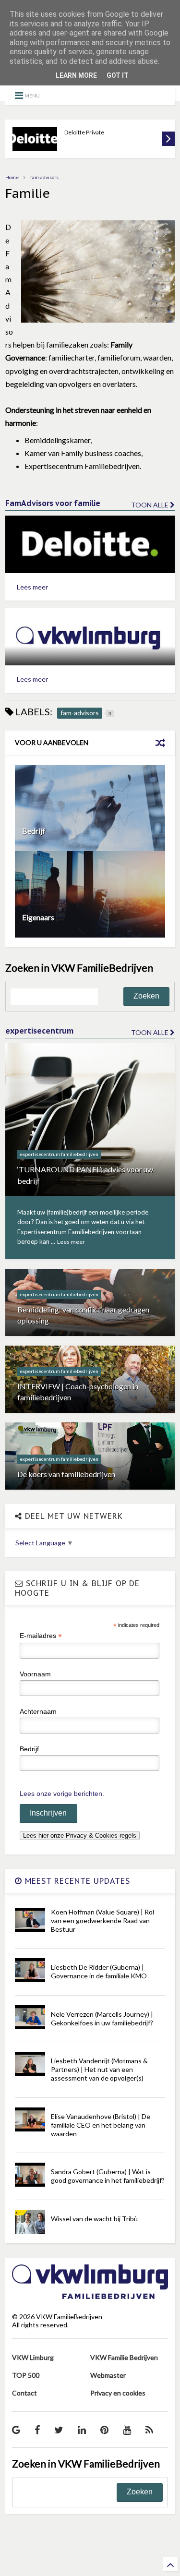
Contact (24, 2393)
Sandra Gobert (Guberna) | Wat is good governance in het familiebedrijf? (108, 2176)
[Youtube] (127, 2430)
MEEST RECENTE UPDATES (76, 1881)
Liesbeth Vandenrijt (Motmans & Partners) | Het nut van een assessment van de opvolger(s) (99, 2069)
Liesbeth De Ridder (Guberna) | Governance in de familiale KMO (99, 1971)
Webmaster (108, 2375)
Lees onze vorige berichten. (62, 1794)
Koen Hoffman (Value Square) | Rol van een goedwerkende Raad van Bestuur (102, 1920)
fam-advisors (44, 177)
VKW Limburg (33, 2357)
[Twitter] (59, 2430)
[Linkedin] (82, 2430)
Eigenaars (38, 917)
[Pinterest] (104, 2430)
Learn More (76, 75)
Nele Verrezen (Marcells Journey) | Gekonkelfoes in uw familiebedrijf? (102, 2018)
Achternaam (38, 1711)
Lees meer (32, 587)
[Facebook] (37, 2430)
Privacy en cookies (118, 2393)
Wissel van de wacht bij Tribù (94, 2219)
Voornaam (35, 1674)
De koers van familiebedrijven (66, 1474)
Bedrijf (34, 831)
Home (12, 177)
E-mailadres (41, 1636)
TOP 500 (26, 2375)
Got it (118, 75)
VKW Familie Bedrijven (124, 2357)
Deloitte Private (84, 132)
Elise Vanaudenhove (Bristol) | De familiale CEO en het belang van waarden (101, 2125)
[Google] (16, 2430)
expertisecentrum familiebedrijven (59, 1154)
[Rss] (149, 2430)
